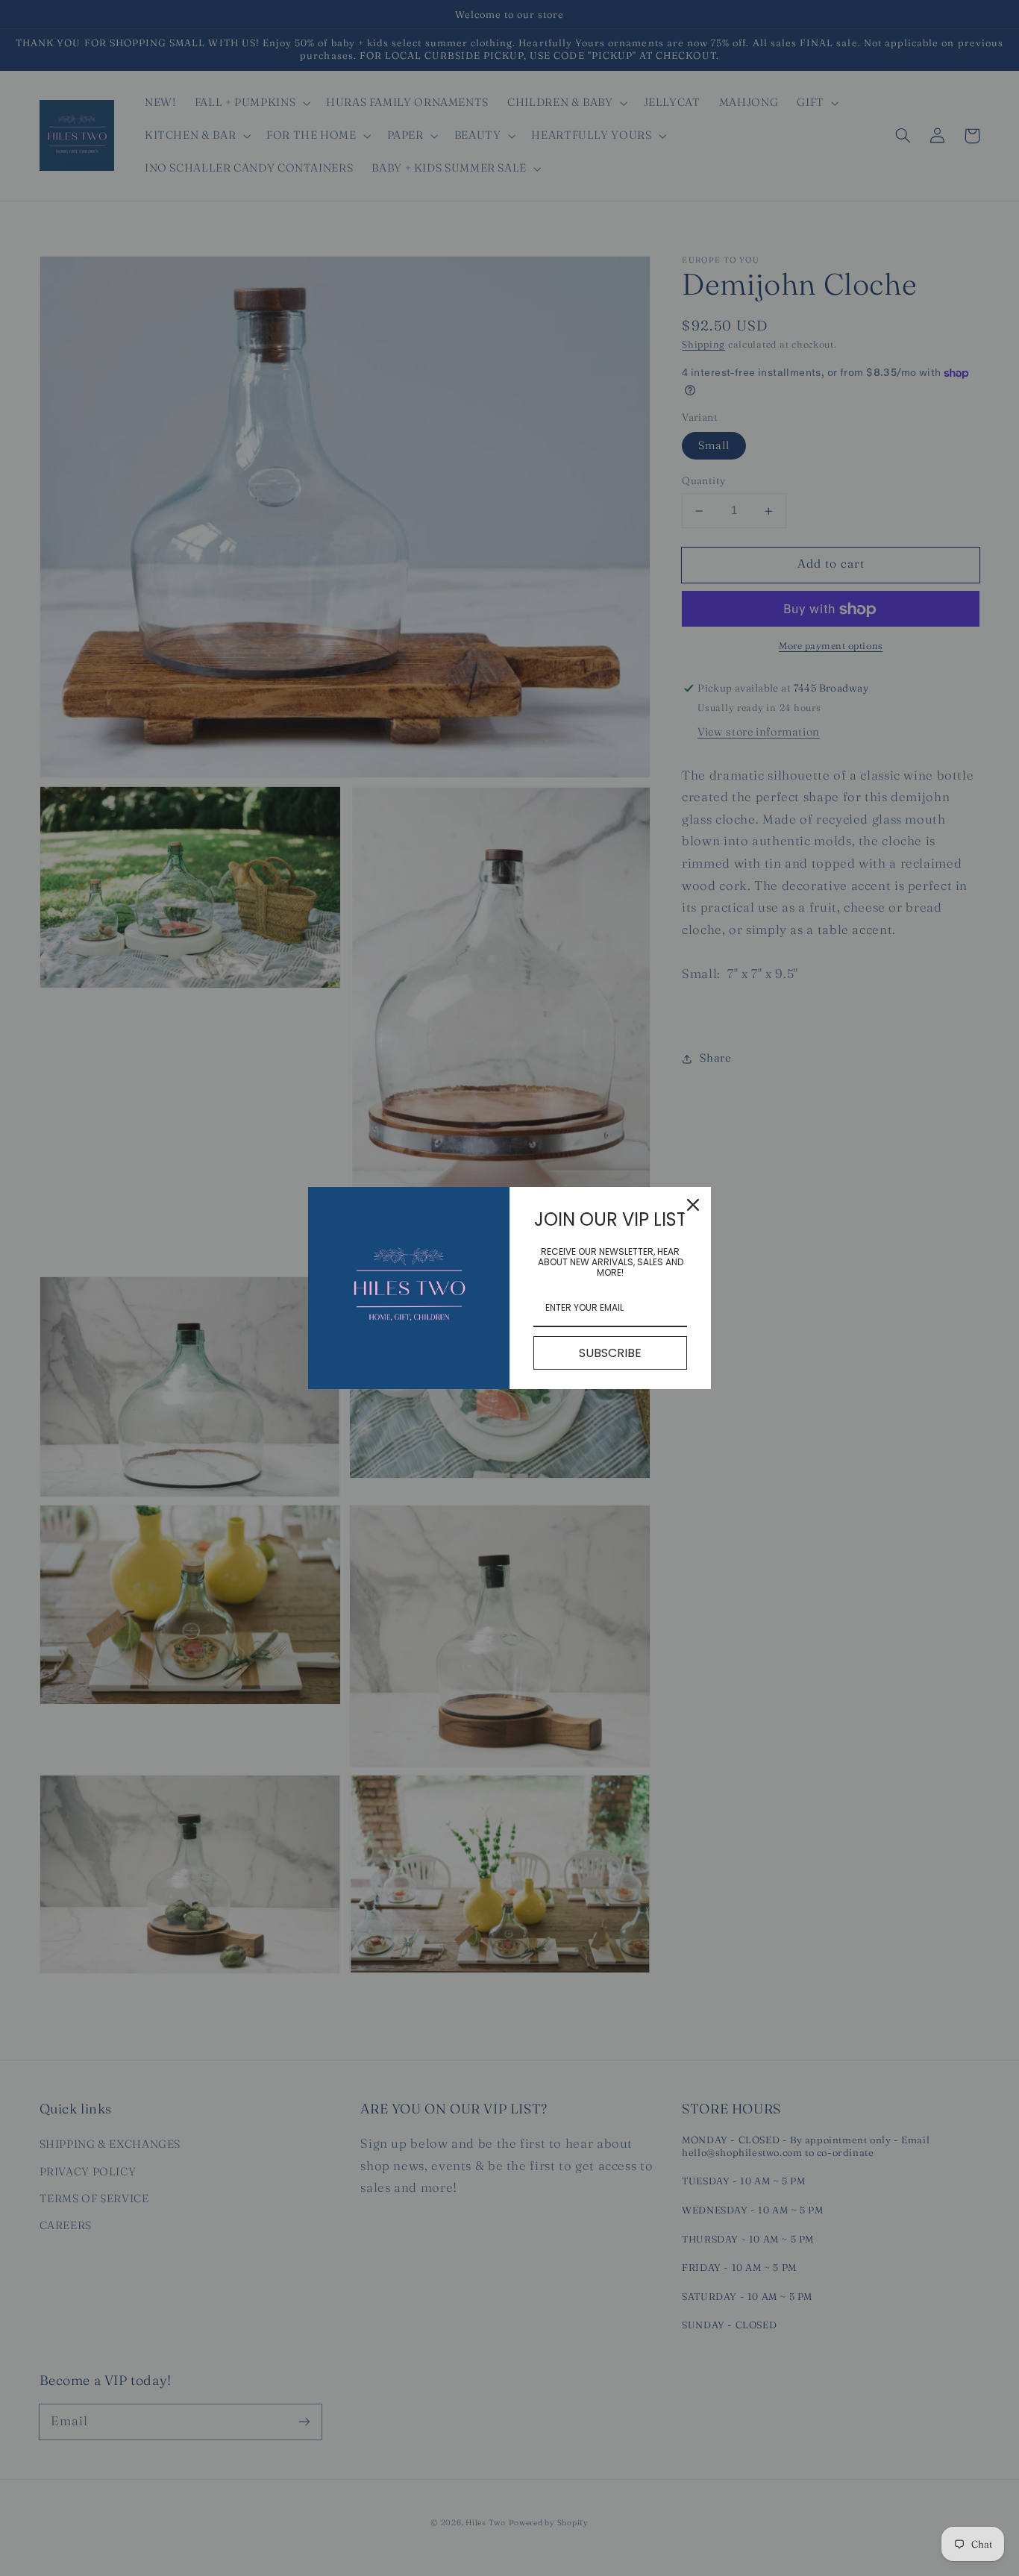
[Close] (693, 1205)
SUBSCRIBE (610, 1353)
